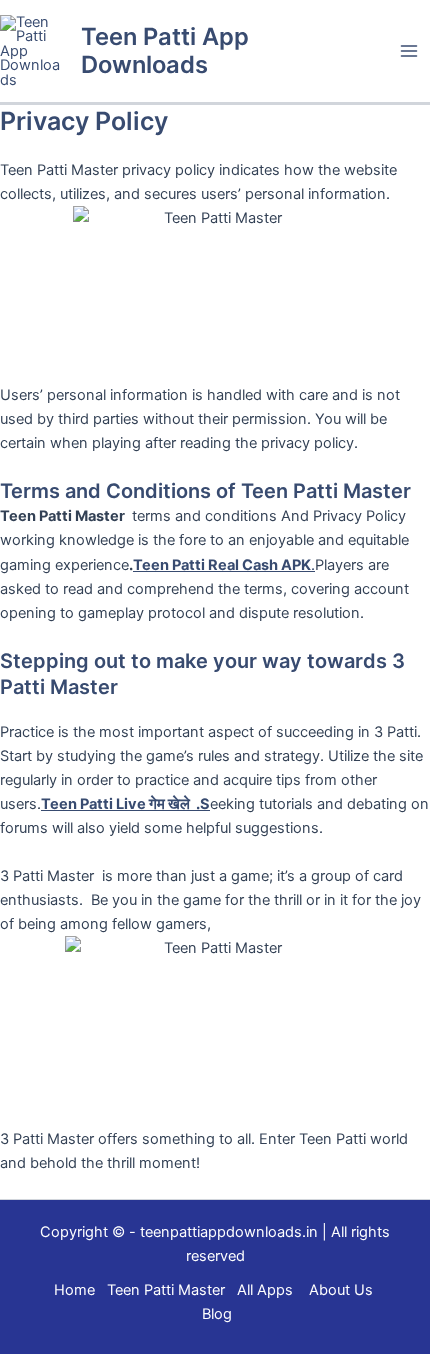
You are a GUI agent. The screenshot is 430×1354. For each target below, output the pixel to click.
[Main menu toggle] (409, 51)
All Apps (271, 1290)
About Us (341, 1290)
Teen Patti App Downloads (165, 50)
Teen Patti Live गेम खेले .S (125, 804)
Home (74, 1290)
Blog (217, 1314)
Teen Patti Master (166, 1290)
